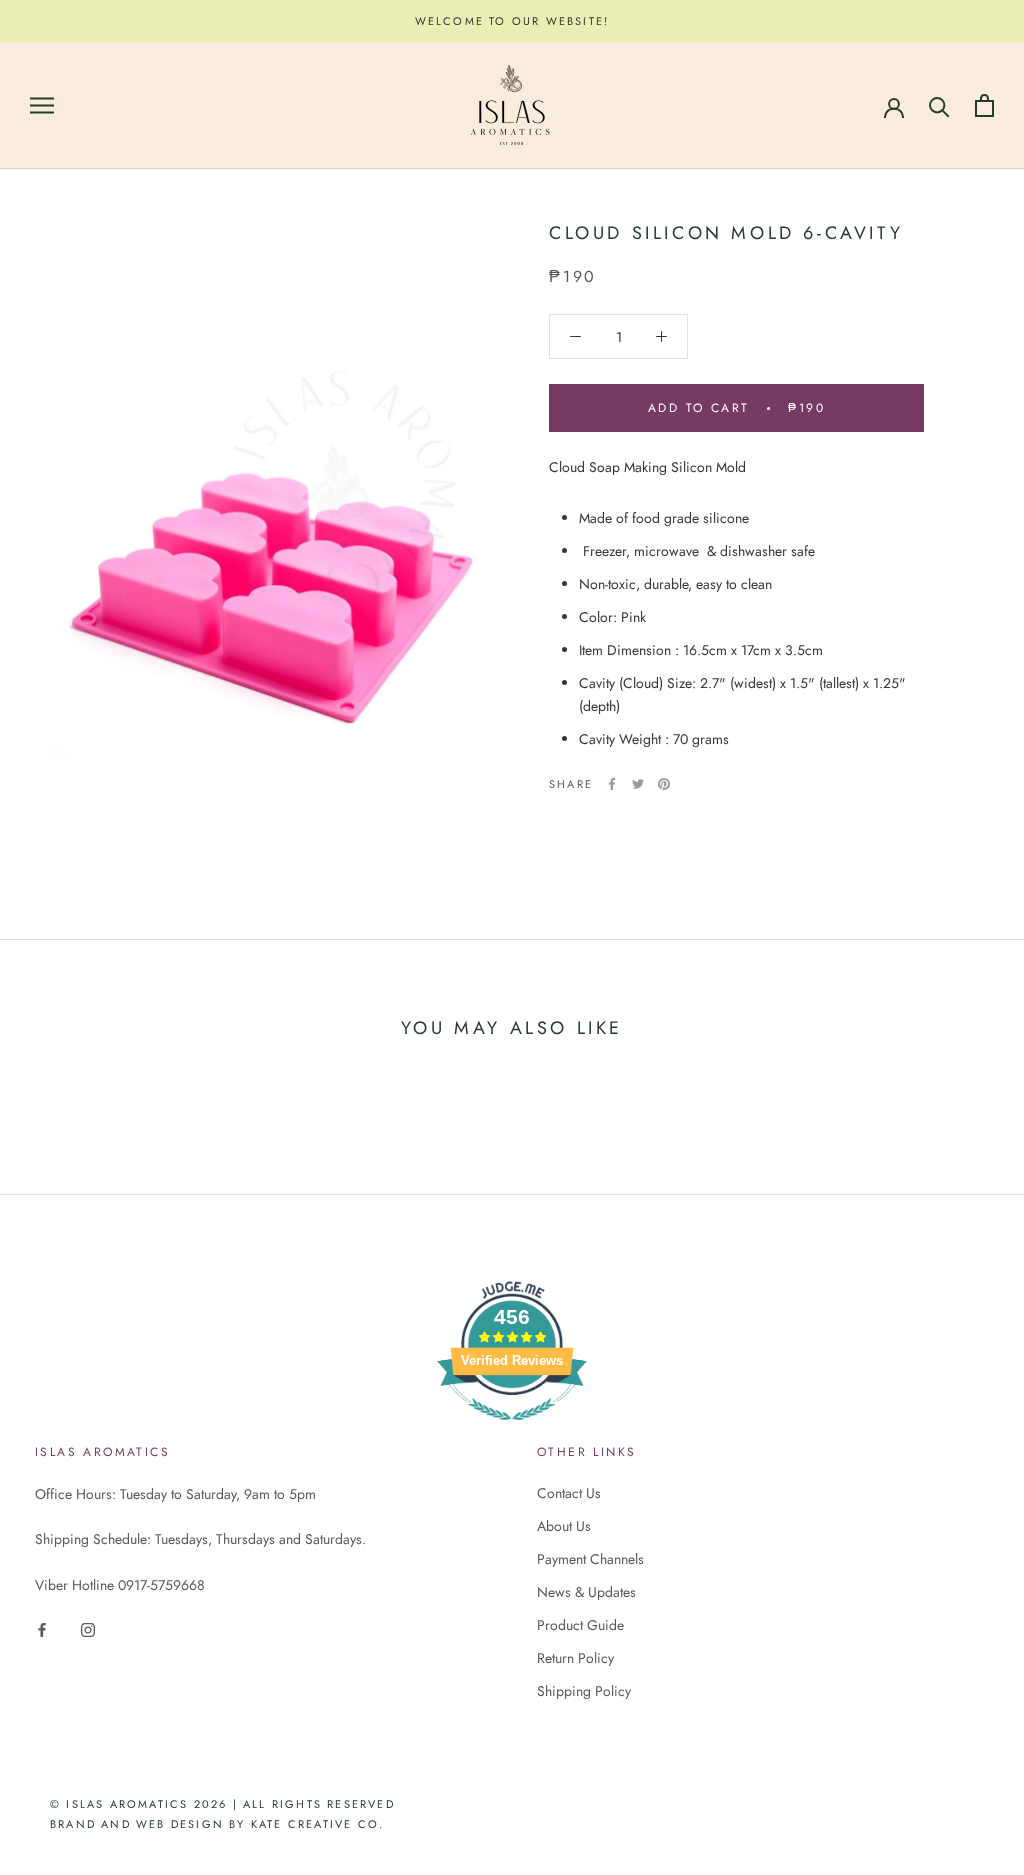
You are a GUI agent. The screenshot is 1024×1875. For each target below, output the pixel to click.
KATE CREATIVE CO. (317, 1824)
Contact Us (569, 1493)
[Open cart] (984, 105)
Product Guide (580, 1625)
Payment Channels (590, 1559)
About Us (564, 1526)
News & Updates (586, 1592)
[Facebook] (612, 784)
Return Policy (575, 1658)
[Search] (939, 105)
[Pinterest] (664, 784)
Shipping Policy (584, 1691)
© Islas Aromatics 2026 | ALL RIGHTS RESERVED (222, 1804)
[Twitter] (638, 784)
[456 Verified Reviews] (512, 1431)
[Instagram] (88, 1628)
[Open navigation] (42, 105)
